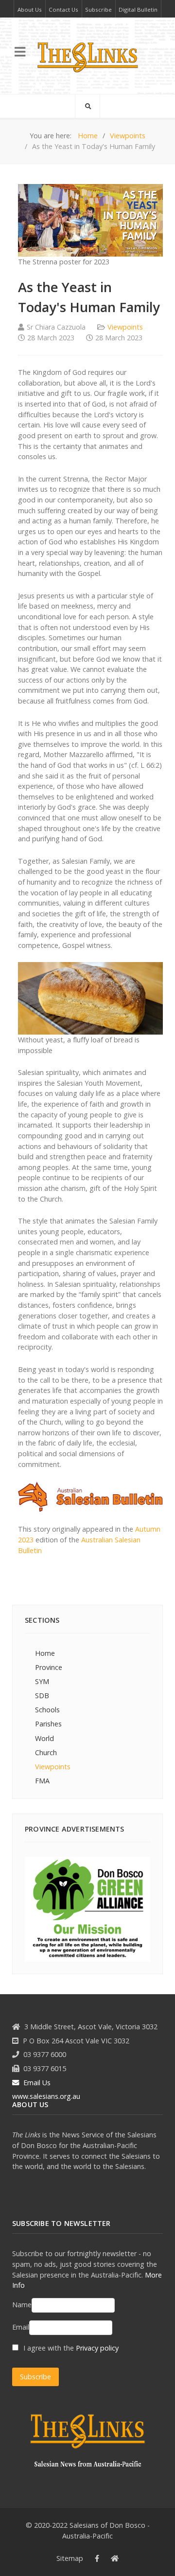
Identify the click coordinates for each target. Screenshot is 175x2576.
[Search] (87, 106)
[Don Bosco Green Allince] (87, 1908)
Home (45, 1653)
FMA (42, 1781)
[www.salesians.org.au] (115, 2558)
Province (49, 1667)
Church (46, 1752)
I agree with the (70, 2348)
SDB (42, 1696)
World (44, 1738)
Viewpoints (125, 327)
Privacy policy (97, 2348)
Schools (47, 1710)
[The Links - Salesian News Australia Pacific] (87, 56)
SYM (42, 1681)
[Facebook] (97, 2558)
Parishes (48, 1724)
